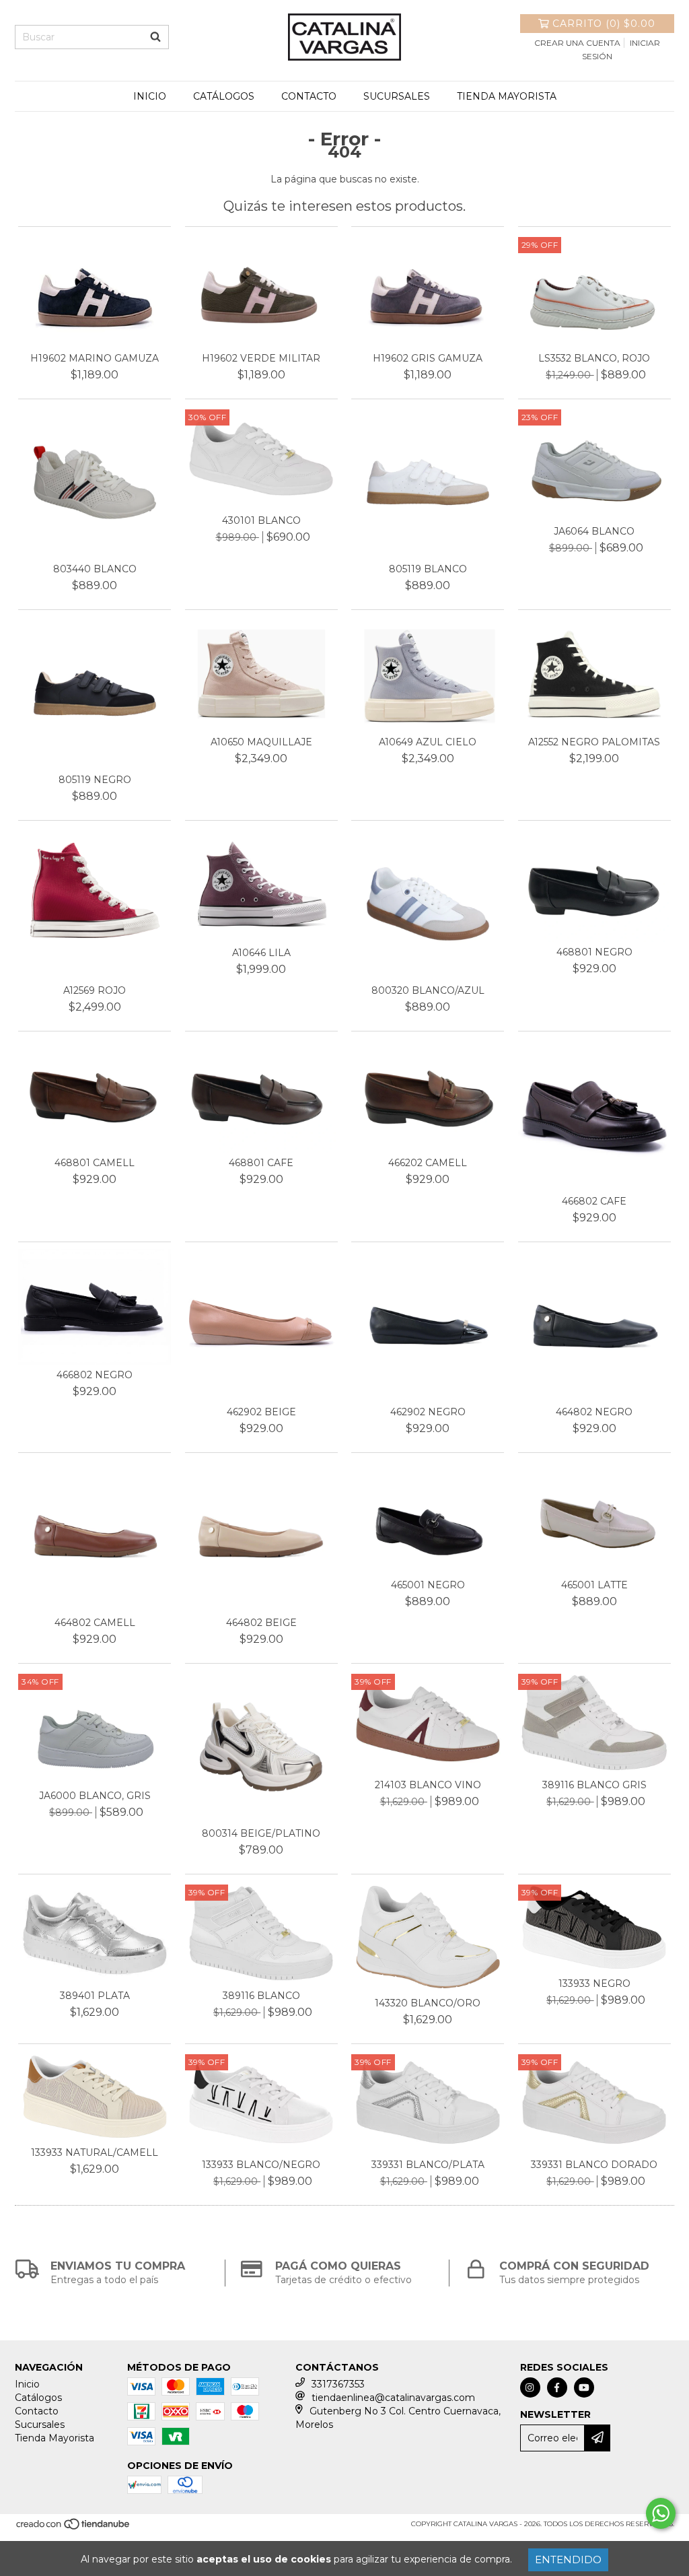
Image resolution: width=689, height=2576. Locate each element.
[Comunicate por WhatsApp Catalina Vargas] (661, 2513)
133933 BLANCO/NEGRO (261, 2165)
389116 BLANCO (261, 1996)
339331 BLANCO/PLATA (428, 2165)
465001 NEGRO (428, 1585)
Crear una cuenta (577, 43)
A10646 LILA (261, 953)
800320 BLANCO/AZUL (428, 990)
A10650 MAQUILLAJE (261, 742)
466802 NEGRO (95, 1375)
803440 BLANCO (95, 569)
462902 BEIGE (261, 1412)
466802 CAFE (594, 1201)
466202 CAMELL (428, 1163)
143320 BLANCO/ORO (428, 2003)
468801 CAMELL (95, 1163)
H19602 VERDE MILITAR (261, 358)
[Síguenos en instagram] (530, 2387)
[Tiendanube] (74, 2529)
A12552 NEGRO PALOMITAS (594, 742)
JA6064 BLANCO (594, 531)
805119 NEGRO (95, 780)
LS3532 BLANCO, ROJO (594, 358)
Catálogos (224, 96)
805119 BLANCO (428, 569)
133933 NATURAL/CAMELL (95, 2153)
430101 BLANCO (261, 520)
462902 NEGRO (428, 1412)
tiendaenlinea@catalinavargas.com (393, 2398)
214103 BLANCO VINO (428, 1785)
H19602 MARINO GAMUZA (95, 358)
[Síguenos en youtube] (584, 2387)
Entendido (568, 2560)
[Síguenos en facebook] (557, 2387)
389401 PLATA (95, 1996)
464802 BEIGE (261, 1623)
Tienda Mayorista (507, 96)
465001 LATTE (594, 1585)
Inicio (150, 96)
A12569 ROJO (95, 990)
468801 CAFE (261, 1163)
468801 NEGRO (594, 952)
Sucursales (397, 96)
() (604, 24)
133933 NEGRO (594, 1984)
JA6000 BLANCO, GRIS (95, 1796)
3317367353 (338, 2384)
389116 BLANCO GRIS (594, 1785)
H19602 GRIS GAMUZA (428, 358)
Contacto (309, 96)
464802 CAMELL (95, 1623)
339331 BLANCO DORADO (594, 2165)
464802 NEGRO (594, 1412)
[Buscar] (155, 37)
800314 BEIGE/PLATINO (261, 1833)
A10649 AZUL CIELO (428, 742)
